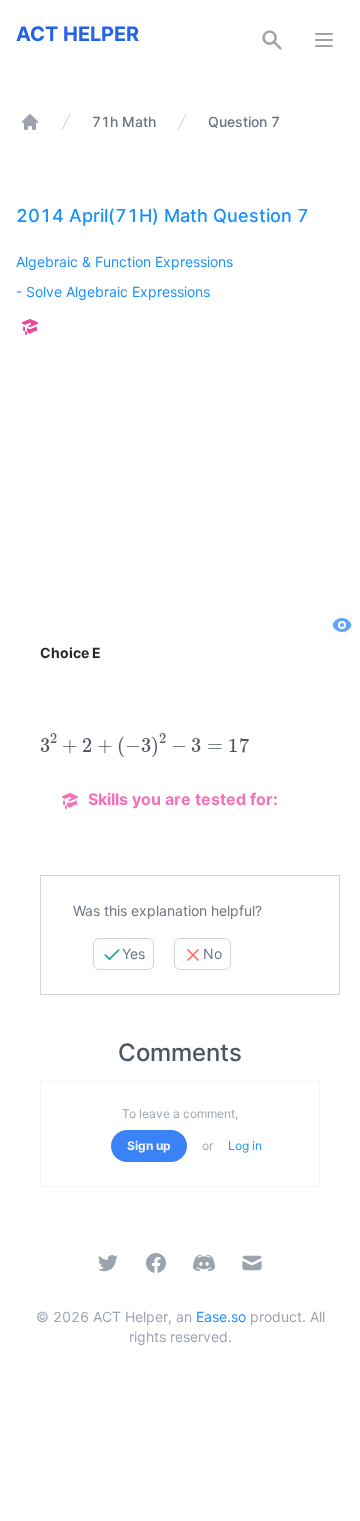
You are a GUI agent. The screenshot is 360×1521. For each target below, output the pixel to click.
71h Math (124, 121)
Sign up (149, 1145)
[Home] (30, 122)
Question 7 (244, 121)
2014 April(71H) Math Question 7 (162, 215)
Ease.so (221, 1316)
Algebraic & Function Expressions (124, 261)
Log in (245, 1145)
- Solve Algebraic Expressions (113, 291)
